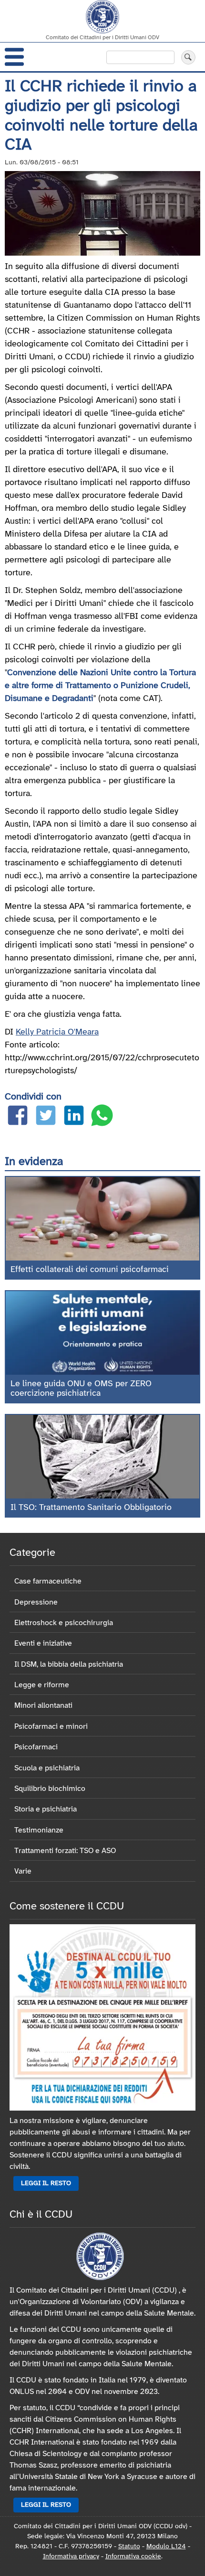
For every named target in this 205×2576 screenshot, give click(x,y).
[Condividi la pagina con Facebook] (18, 1117)
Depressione (36, 1602)
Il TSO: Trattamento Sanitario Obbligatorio (91, 1508)
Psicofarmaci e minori (51, 1727)
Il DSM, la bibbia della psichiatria (69, 1665)
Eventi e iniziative (43, 1644)
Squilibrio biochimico (50, 1789)
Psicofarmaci (36, 1747)
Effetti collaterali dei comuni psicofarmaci (90, 1270)
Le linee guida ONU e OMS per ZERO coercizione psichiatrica (81, 1389)
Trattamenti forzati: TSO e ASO (65, 1851)
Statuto (129, 2547)
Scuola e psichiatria (47, 1768)
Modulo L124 (166, 2547)
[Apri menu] (14, 57)
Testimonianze (39, 1830)
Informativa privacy (71, 2557)
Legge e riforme (42, 1685)
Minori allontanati (43, 1706)
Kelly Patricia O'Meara (57, 1032)
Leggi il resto (46, 2183)
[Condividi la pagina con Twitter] (46, 1117)
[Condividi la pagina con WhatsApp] (102, 1117)
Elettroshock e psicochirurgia (64, 1623)
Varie (23, 1871)
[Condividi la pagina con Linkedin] (74, 1117)
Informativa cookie (133, 2557)
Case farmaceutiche (48, 1581)
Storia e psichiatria (46, 1809)
